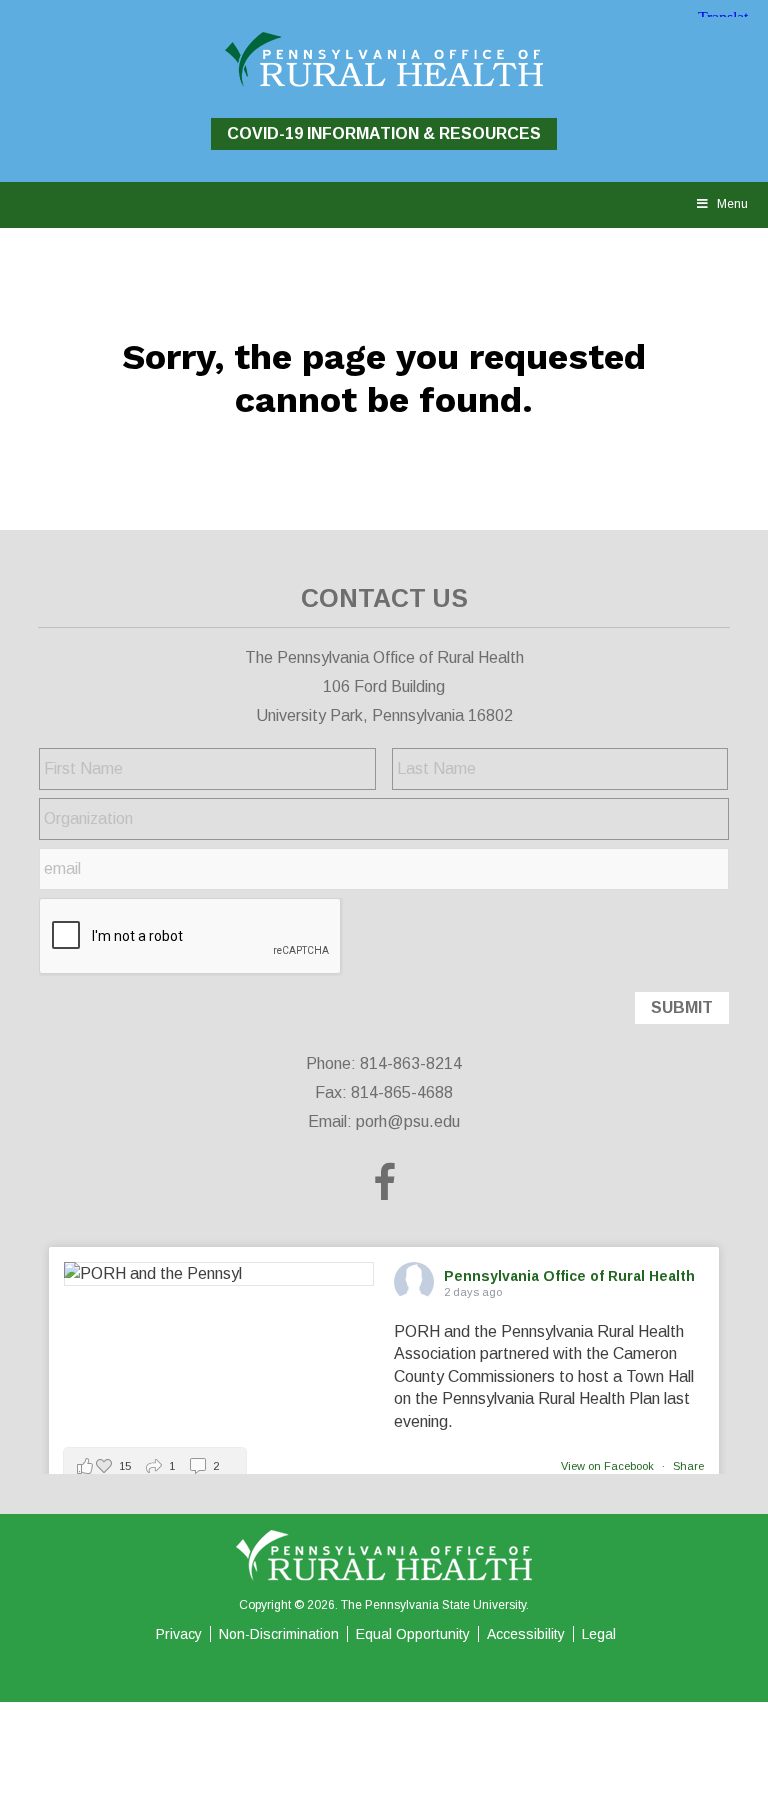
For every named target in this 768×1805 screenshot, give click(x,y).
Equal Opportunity (413, 1634)
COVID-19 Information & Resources (384, 133)
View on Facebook (609, 1466)
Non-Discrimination (279, 1634)
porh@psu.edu (408, 1121)
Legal (599, 1634)
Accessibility (526, 1634)
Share (688, 1466)
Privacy (179, 1634)
